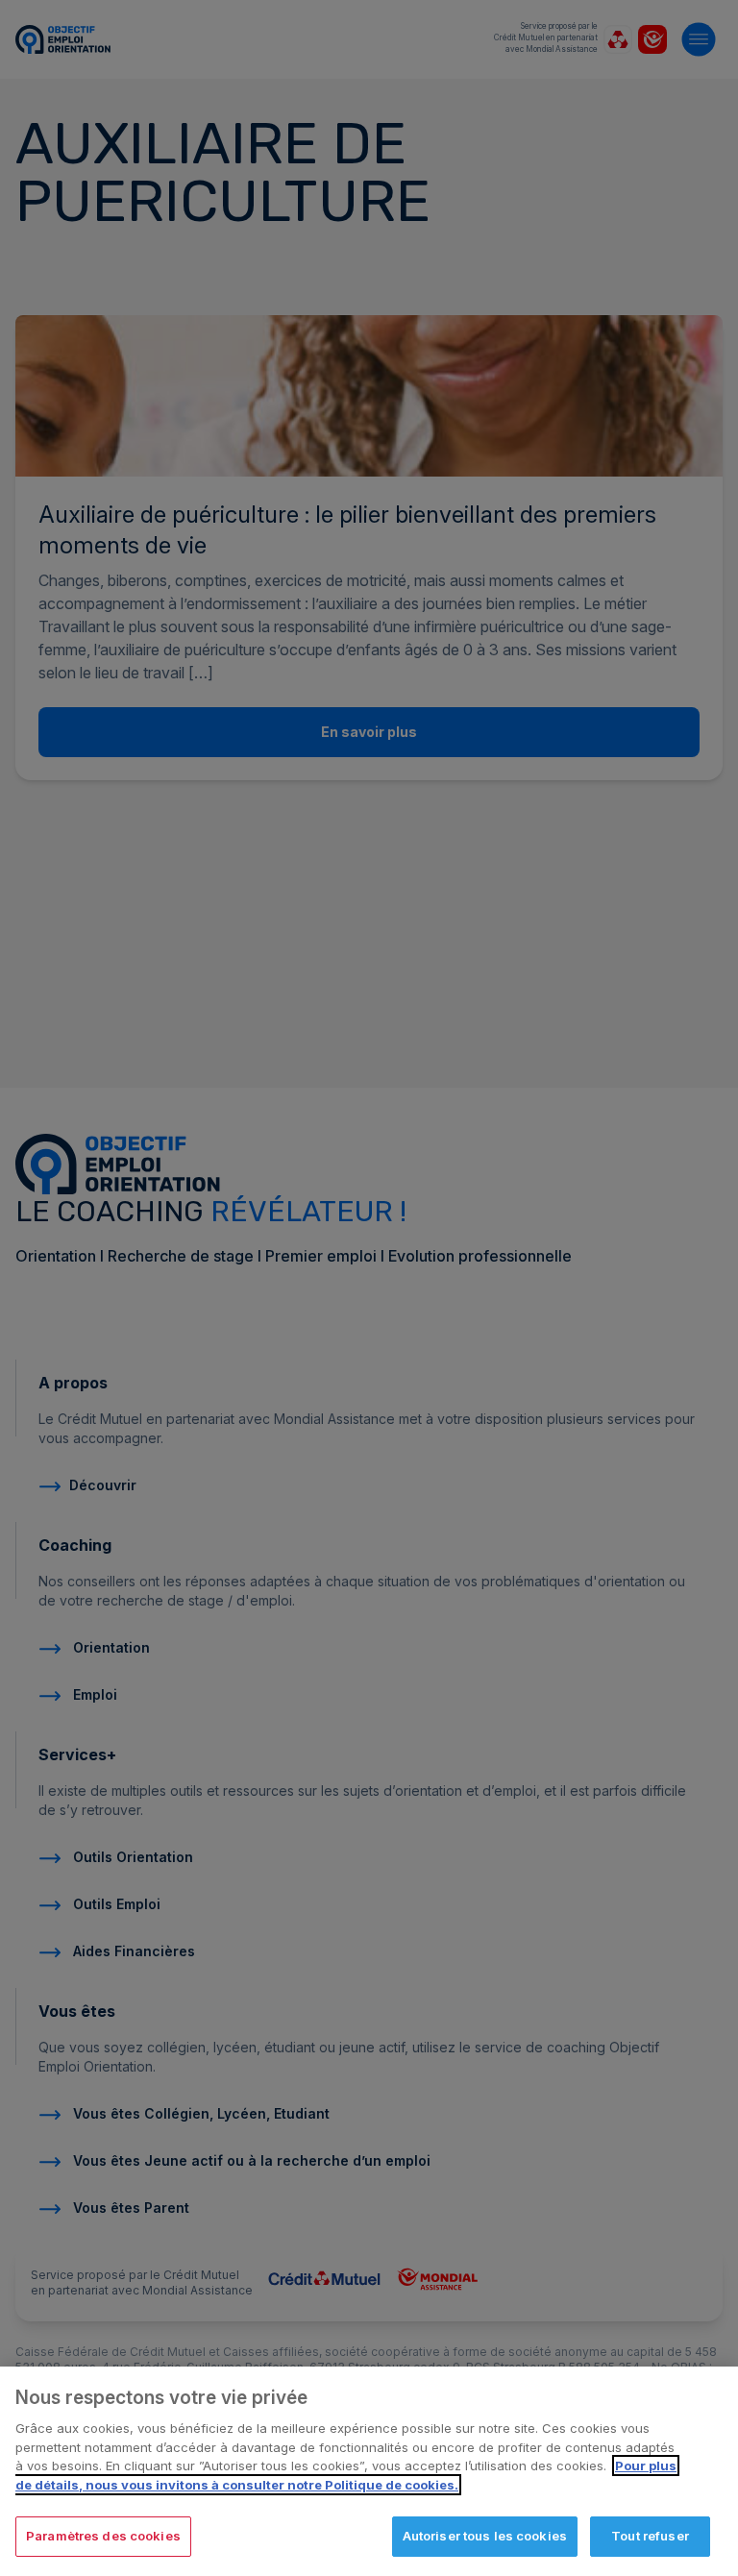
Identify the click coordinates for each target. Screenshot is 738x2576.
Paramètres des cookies (103, 2536)
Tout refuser (650, 2536)
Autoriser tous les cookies (485, 2536)
